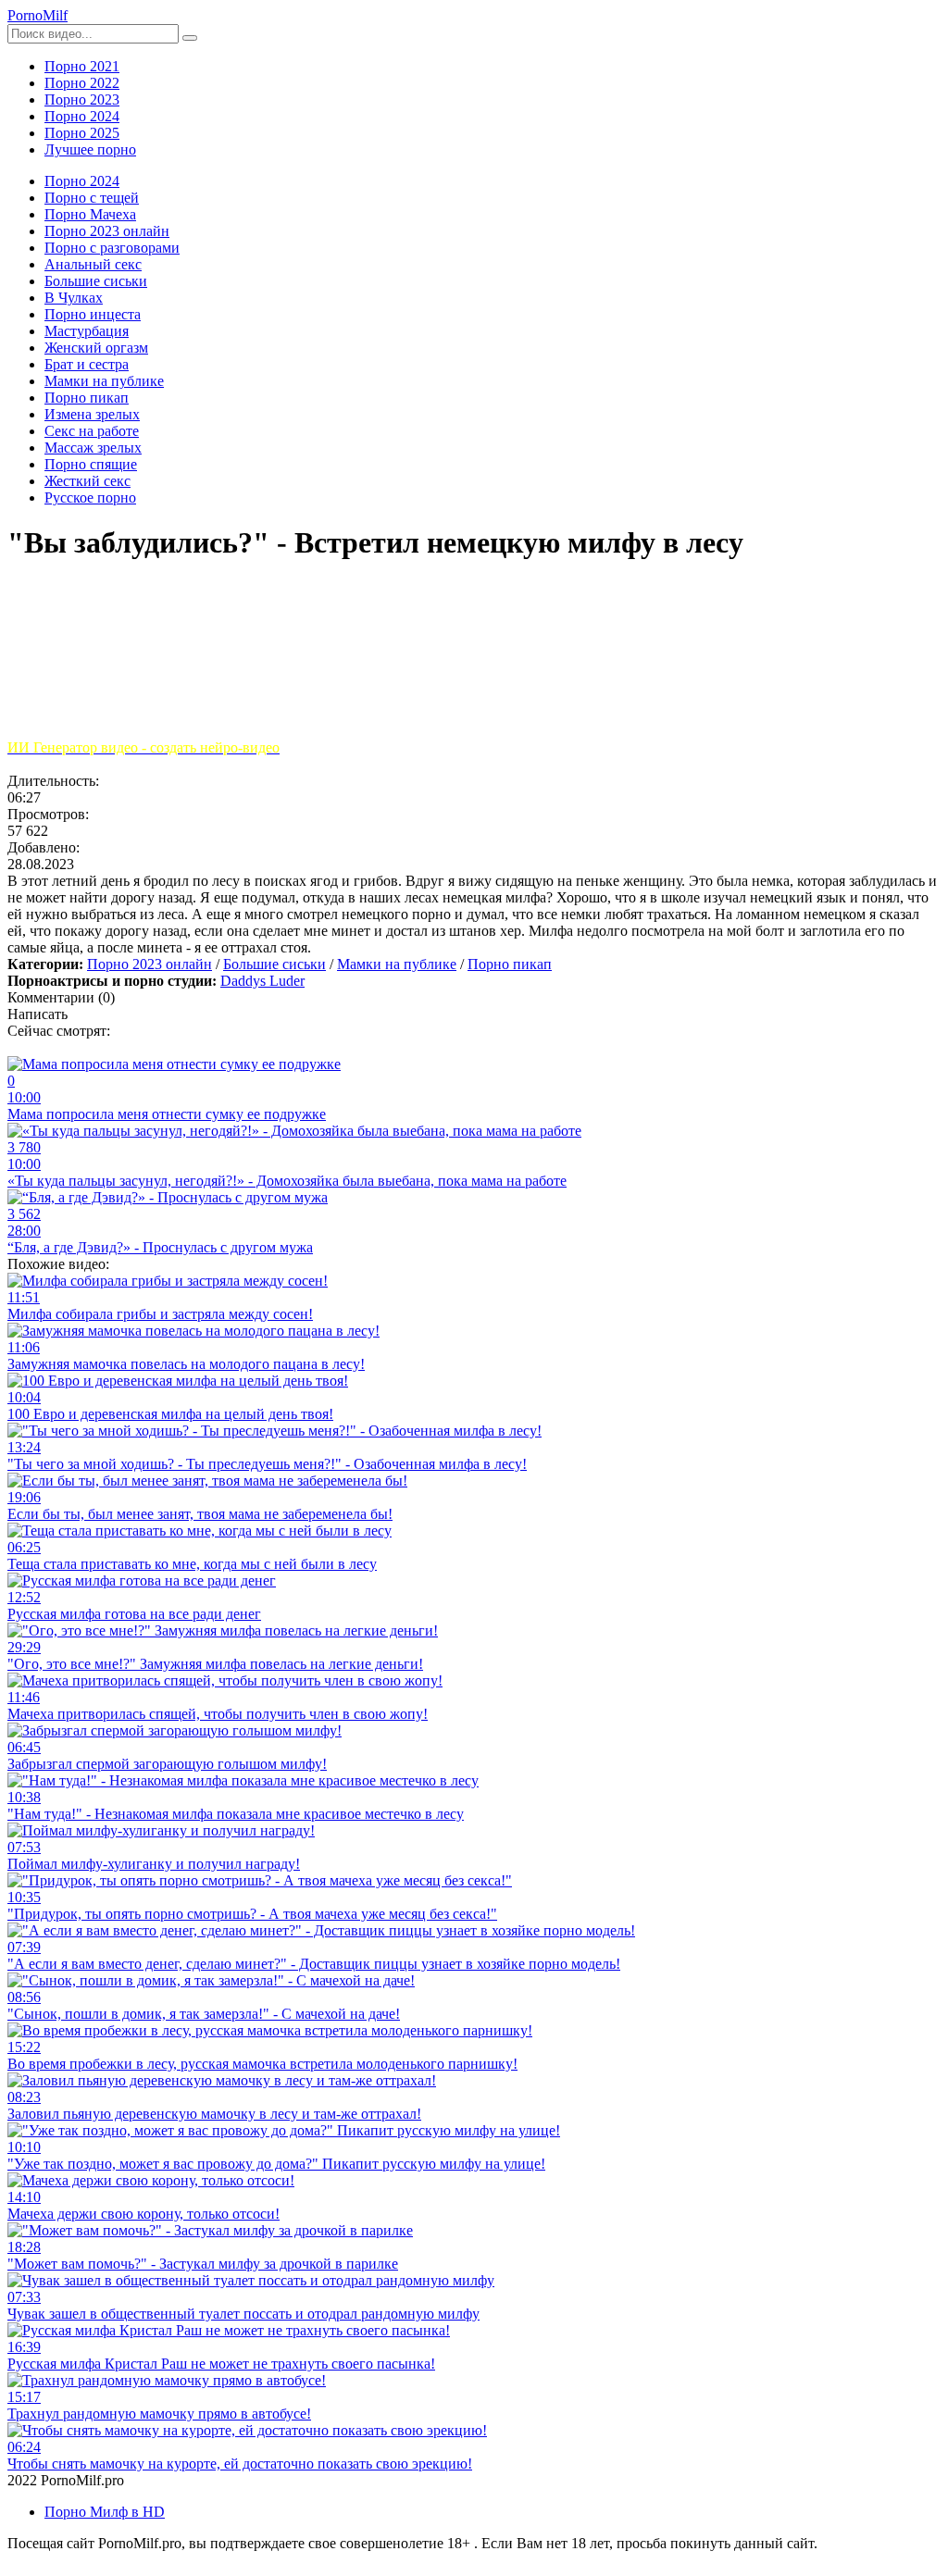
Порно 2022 (82, 83)
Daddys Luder (262, 981)
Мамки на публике (397, 964)
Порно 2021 (82, 66)
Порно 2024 (82, 116)
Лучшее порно (90, 149)
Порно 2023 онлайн (150, 964)
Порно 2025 (82, 133)
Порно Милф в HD (105, 2512)
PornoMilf (37, 15)
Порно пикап (510, 964)
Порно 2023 (82, 100)
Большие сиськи (274, 964)
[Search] (190, 38)
